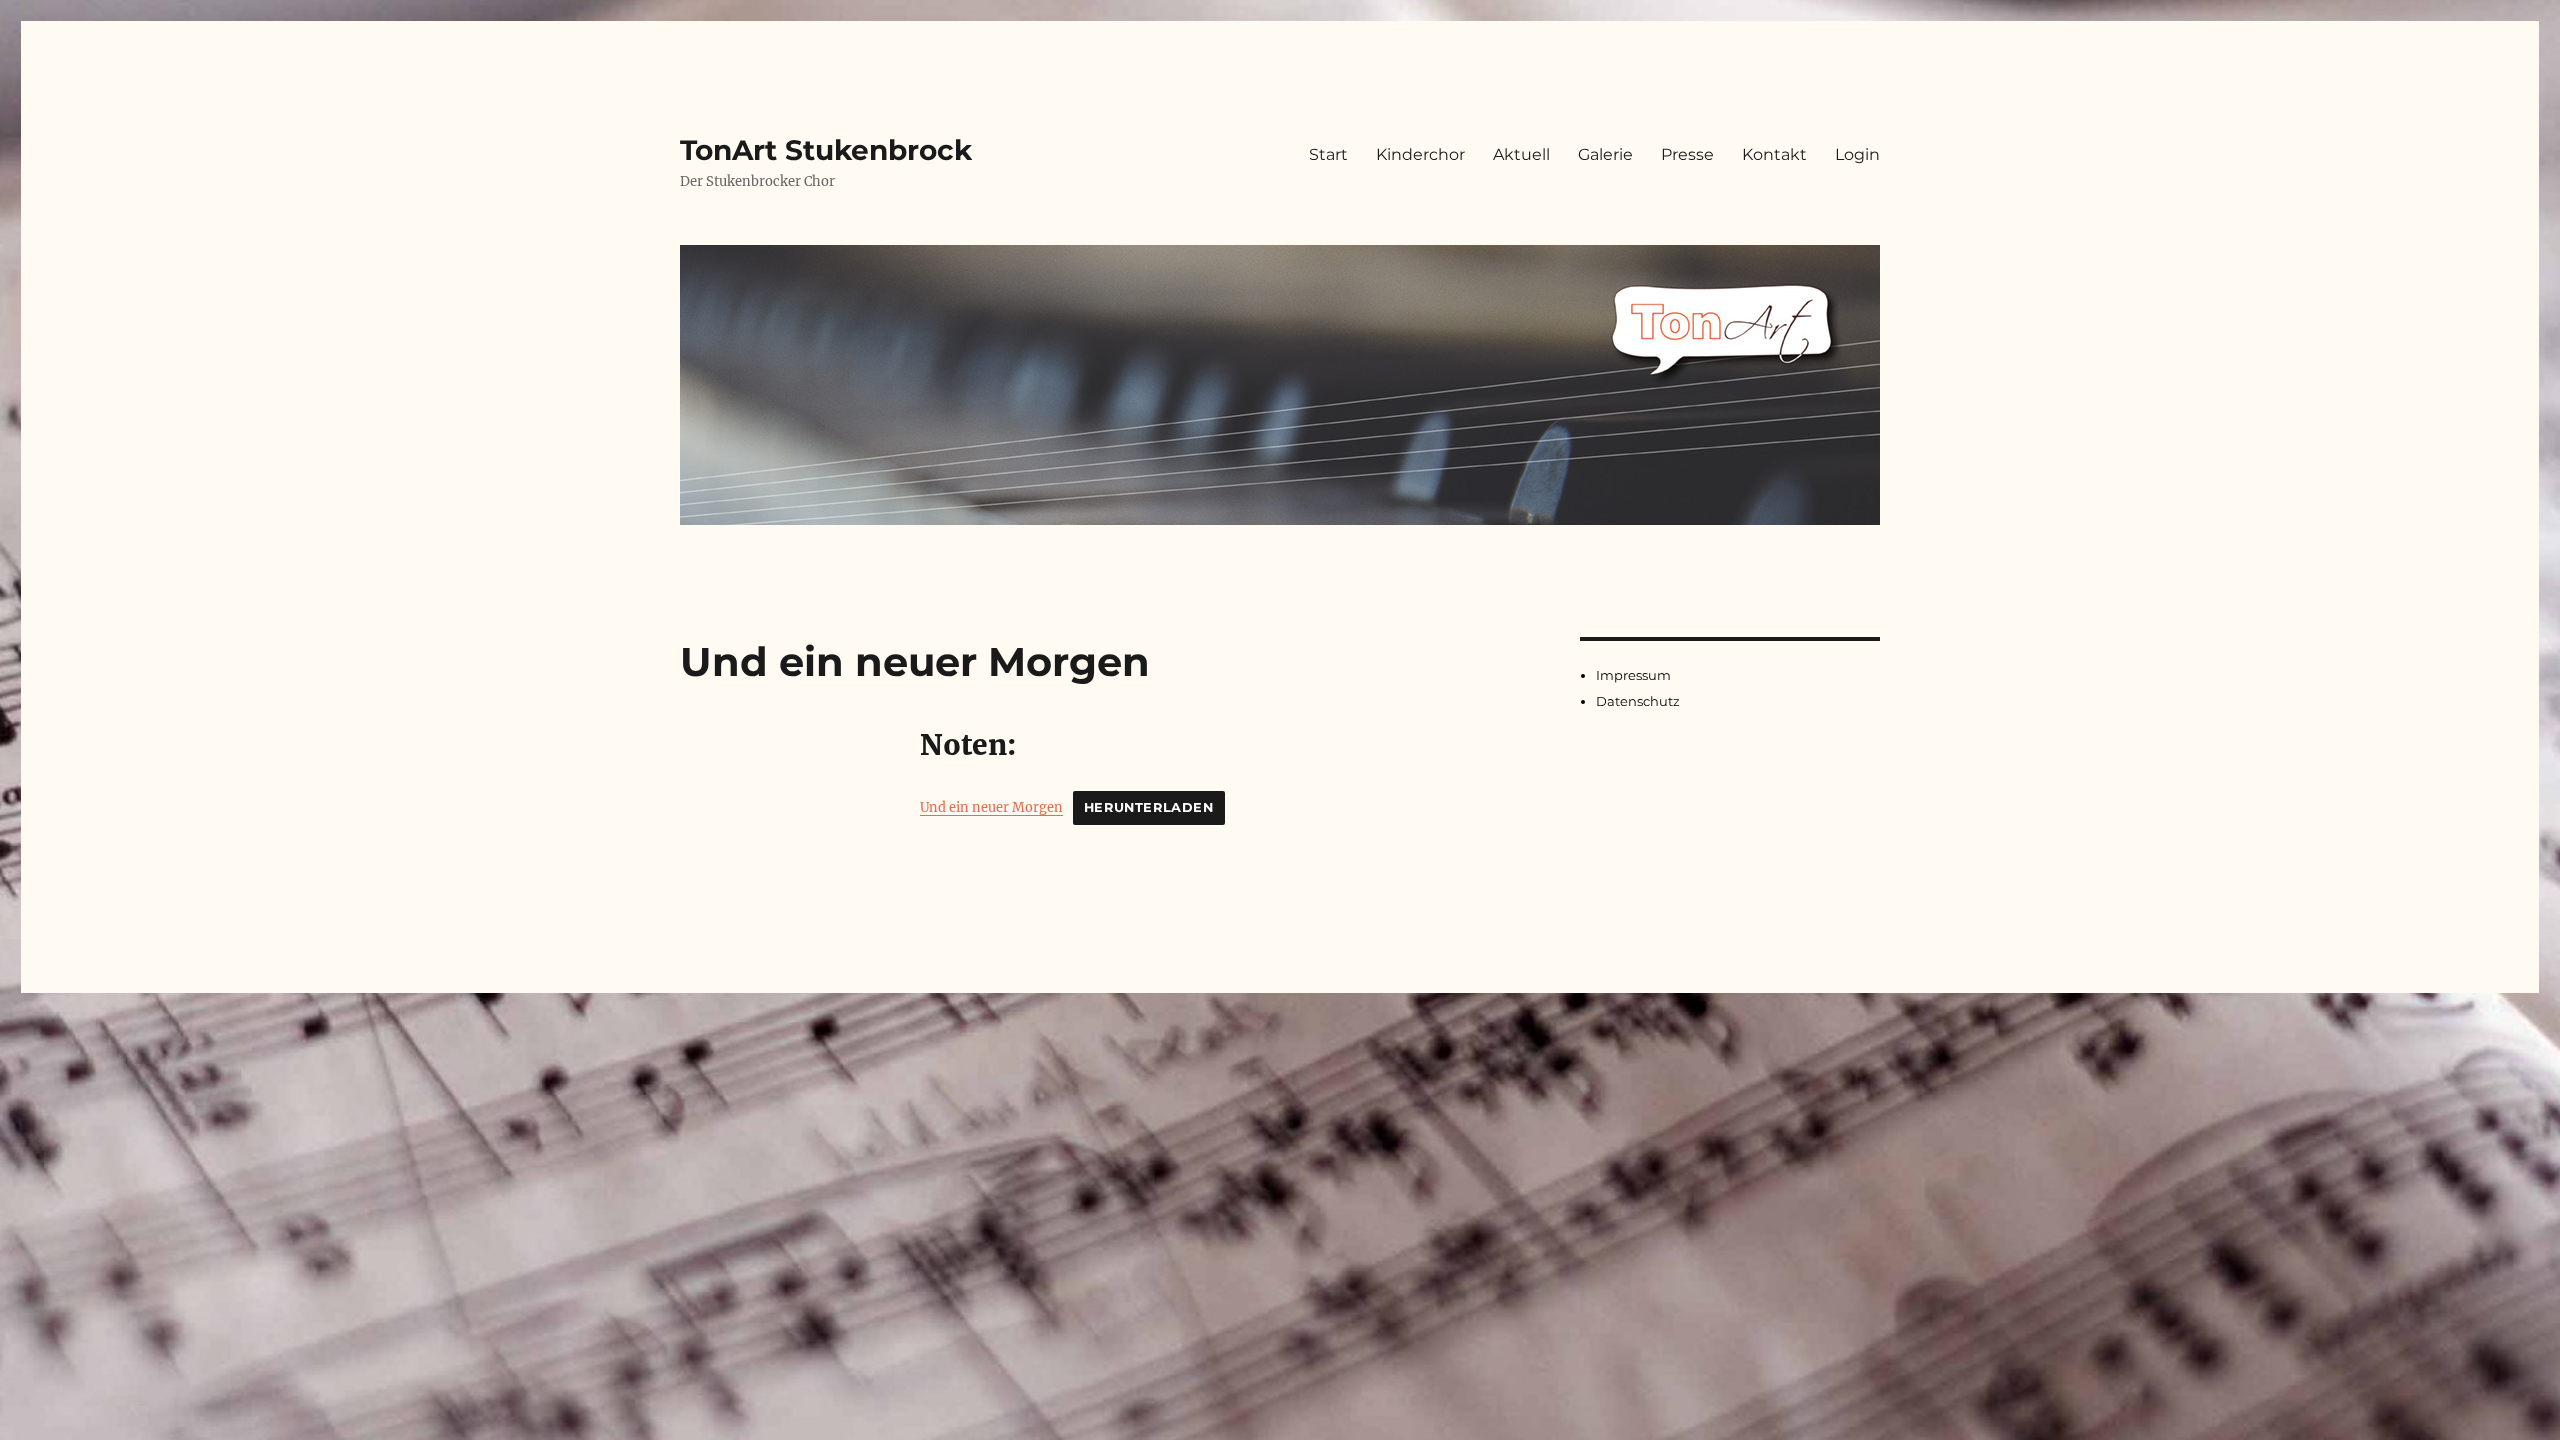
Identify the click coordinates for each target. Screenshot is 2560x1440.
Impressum (1633, 675)
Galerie (1605, 154)
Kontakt (1774, 154)
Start (1328, 154)
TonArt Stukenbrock (826, 150)
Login (1857, 154)
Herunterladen (1149, 807)
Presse (1687, 154)
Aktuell (1521, 154)
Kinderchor (1420, 154)
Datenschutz (1638, 701)
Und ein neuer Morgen (991, 807)
